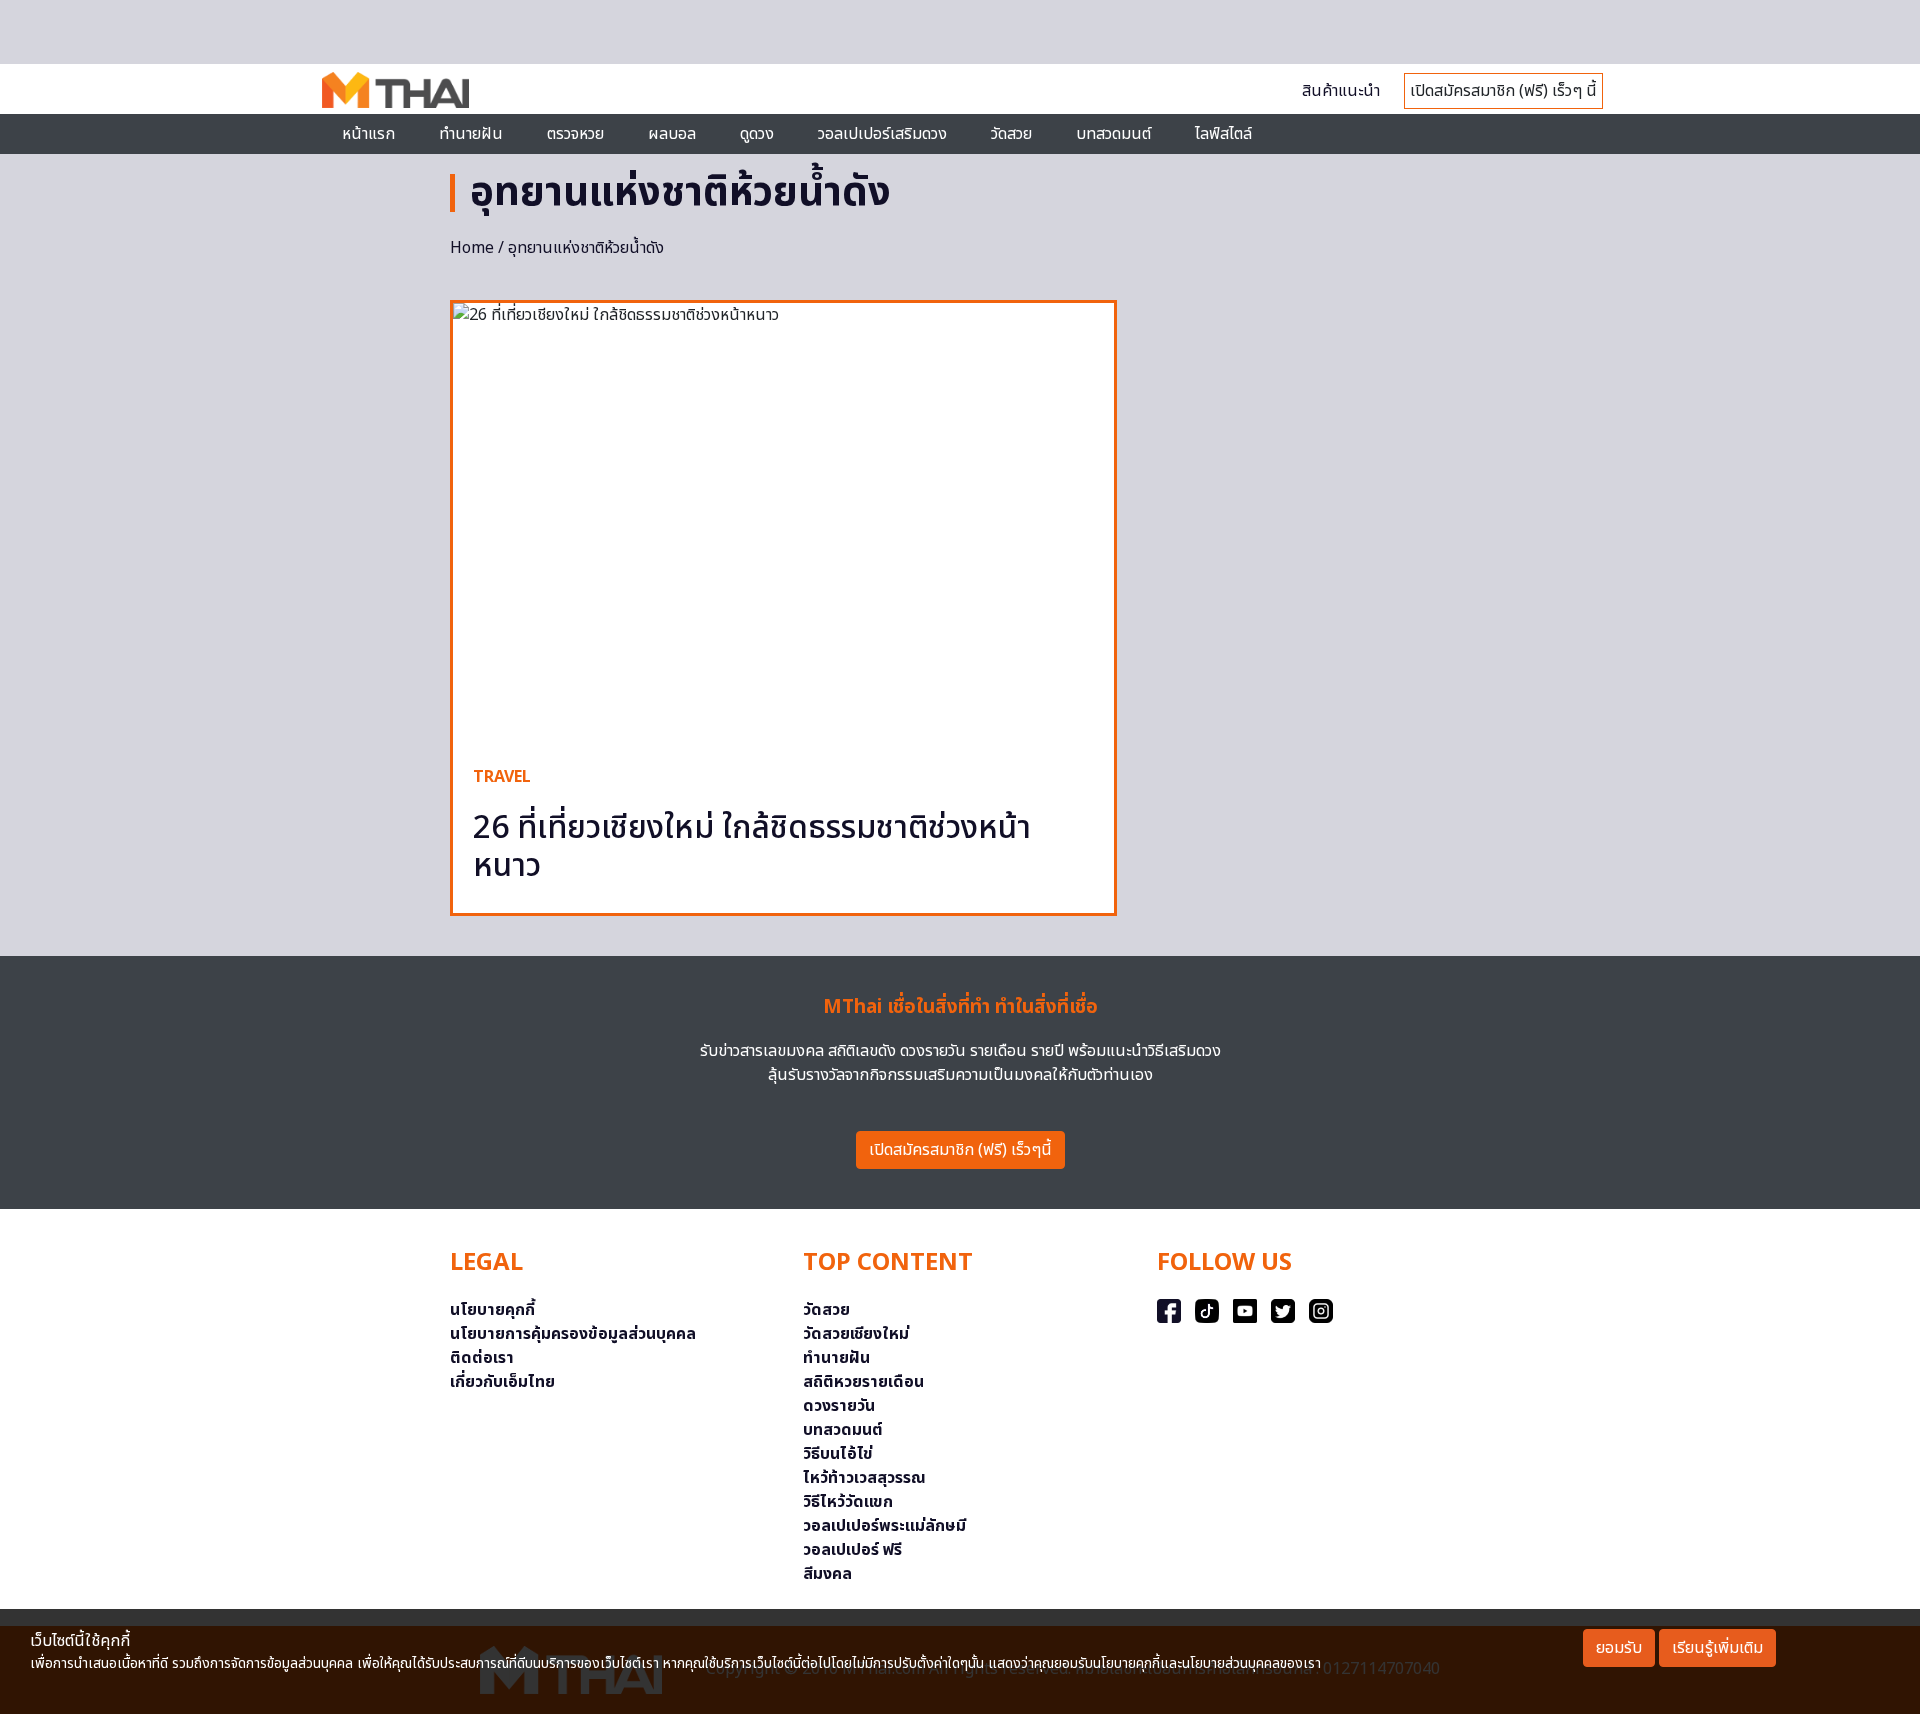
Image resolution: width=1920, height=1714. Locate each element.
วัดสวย (1011, 134)
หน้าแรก (368, 134)
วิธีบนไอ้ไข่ (838, 1454)
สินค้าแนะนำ (1341, 91)
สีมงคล (827, 1574)
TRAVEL (502, 777)
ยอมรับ (1619, 1648)
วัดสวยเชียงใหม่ (856, 1334)
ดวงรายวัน (839, 1406)
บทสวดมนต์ (1113, 134)
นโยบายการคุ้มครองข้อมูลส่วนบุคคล (573, 1334)
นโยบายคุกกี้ (492, 1310)
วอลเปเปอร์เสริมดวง (882, 134)
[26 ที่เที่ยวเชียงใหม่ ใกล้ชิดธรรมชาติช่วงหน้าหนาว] (783, 523)
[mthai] (395, 89)
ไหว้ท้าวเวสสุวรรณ (864, 1478)
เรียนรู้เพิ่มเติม (1717, 1648)
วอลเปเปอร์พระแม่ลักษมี (884, 1526)
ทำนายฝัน (471, 134)
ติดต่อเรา (482, 1358)
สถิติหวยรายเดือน (863, 1382)
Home (472, 248)
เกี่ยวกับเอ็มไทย (502, 1382)
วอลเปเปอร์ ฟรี (852, 1550)
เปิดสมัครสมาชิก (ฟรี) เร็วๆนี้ (960, 1150)
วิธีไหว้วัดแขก (848, 1502)
